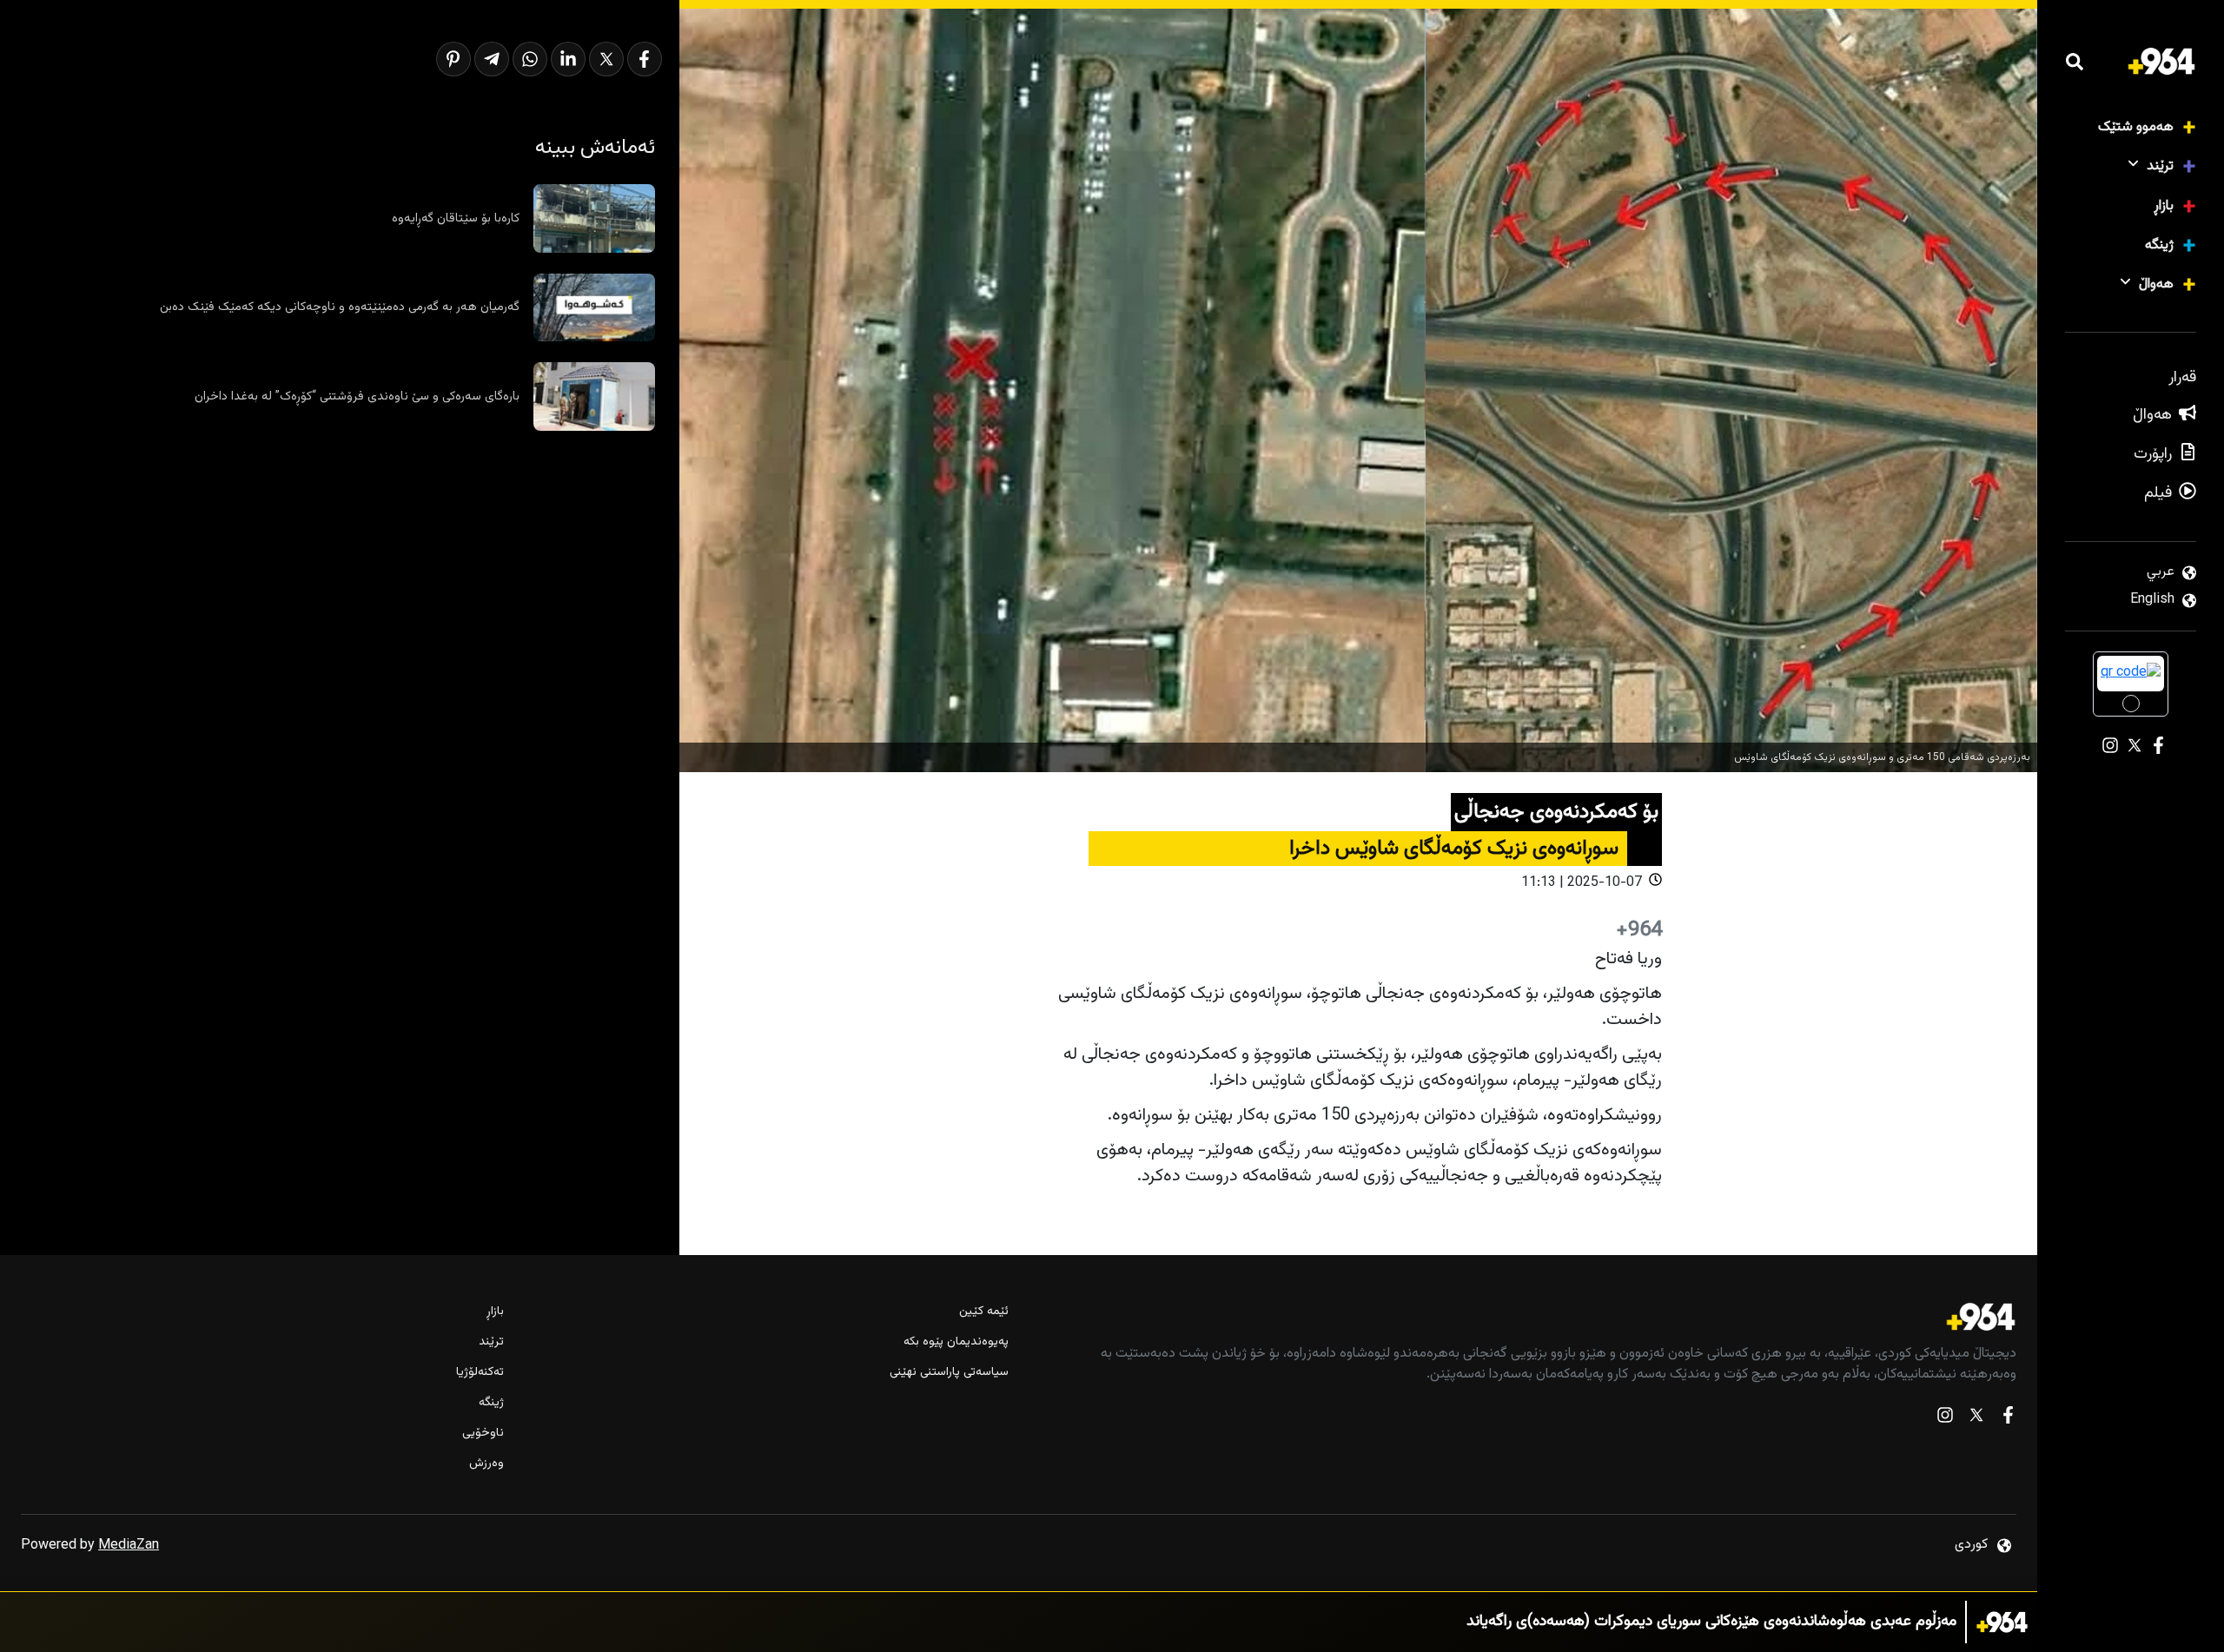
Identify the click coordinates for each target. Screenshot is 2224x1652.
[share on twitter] (606, 59)
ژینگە (2159, 245)
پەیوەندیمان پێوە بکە (956, 1342)
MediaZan (129, 1546)
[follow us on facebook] (2008, 1419)
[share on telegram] (492, 59)
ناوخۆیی (483, 1434)
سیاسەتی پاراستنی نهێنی (949, 1373)
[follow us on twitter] (1976, 1419)
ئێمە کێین (983, 1312)
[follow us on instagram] (1945, 1419)
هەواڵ (2156, 284)
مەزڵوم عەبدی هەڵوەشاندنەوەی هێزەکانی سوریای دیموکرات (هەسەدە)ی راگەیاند (1711, 1622)
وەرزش (486, 1464)
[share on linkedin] (568, 59)
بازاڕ (2164, 206)
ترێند (2160, 166)
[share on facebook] (645, 59)
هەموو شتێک (2136, 127)
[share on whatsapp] (530, 59)
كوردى (1971, 1545)
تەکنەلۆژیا (480, 1373)
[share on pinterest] (453, 59)
